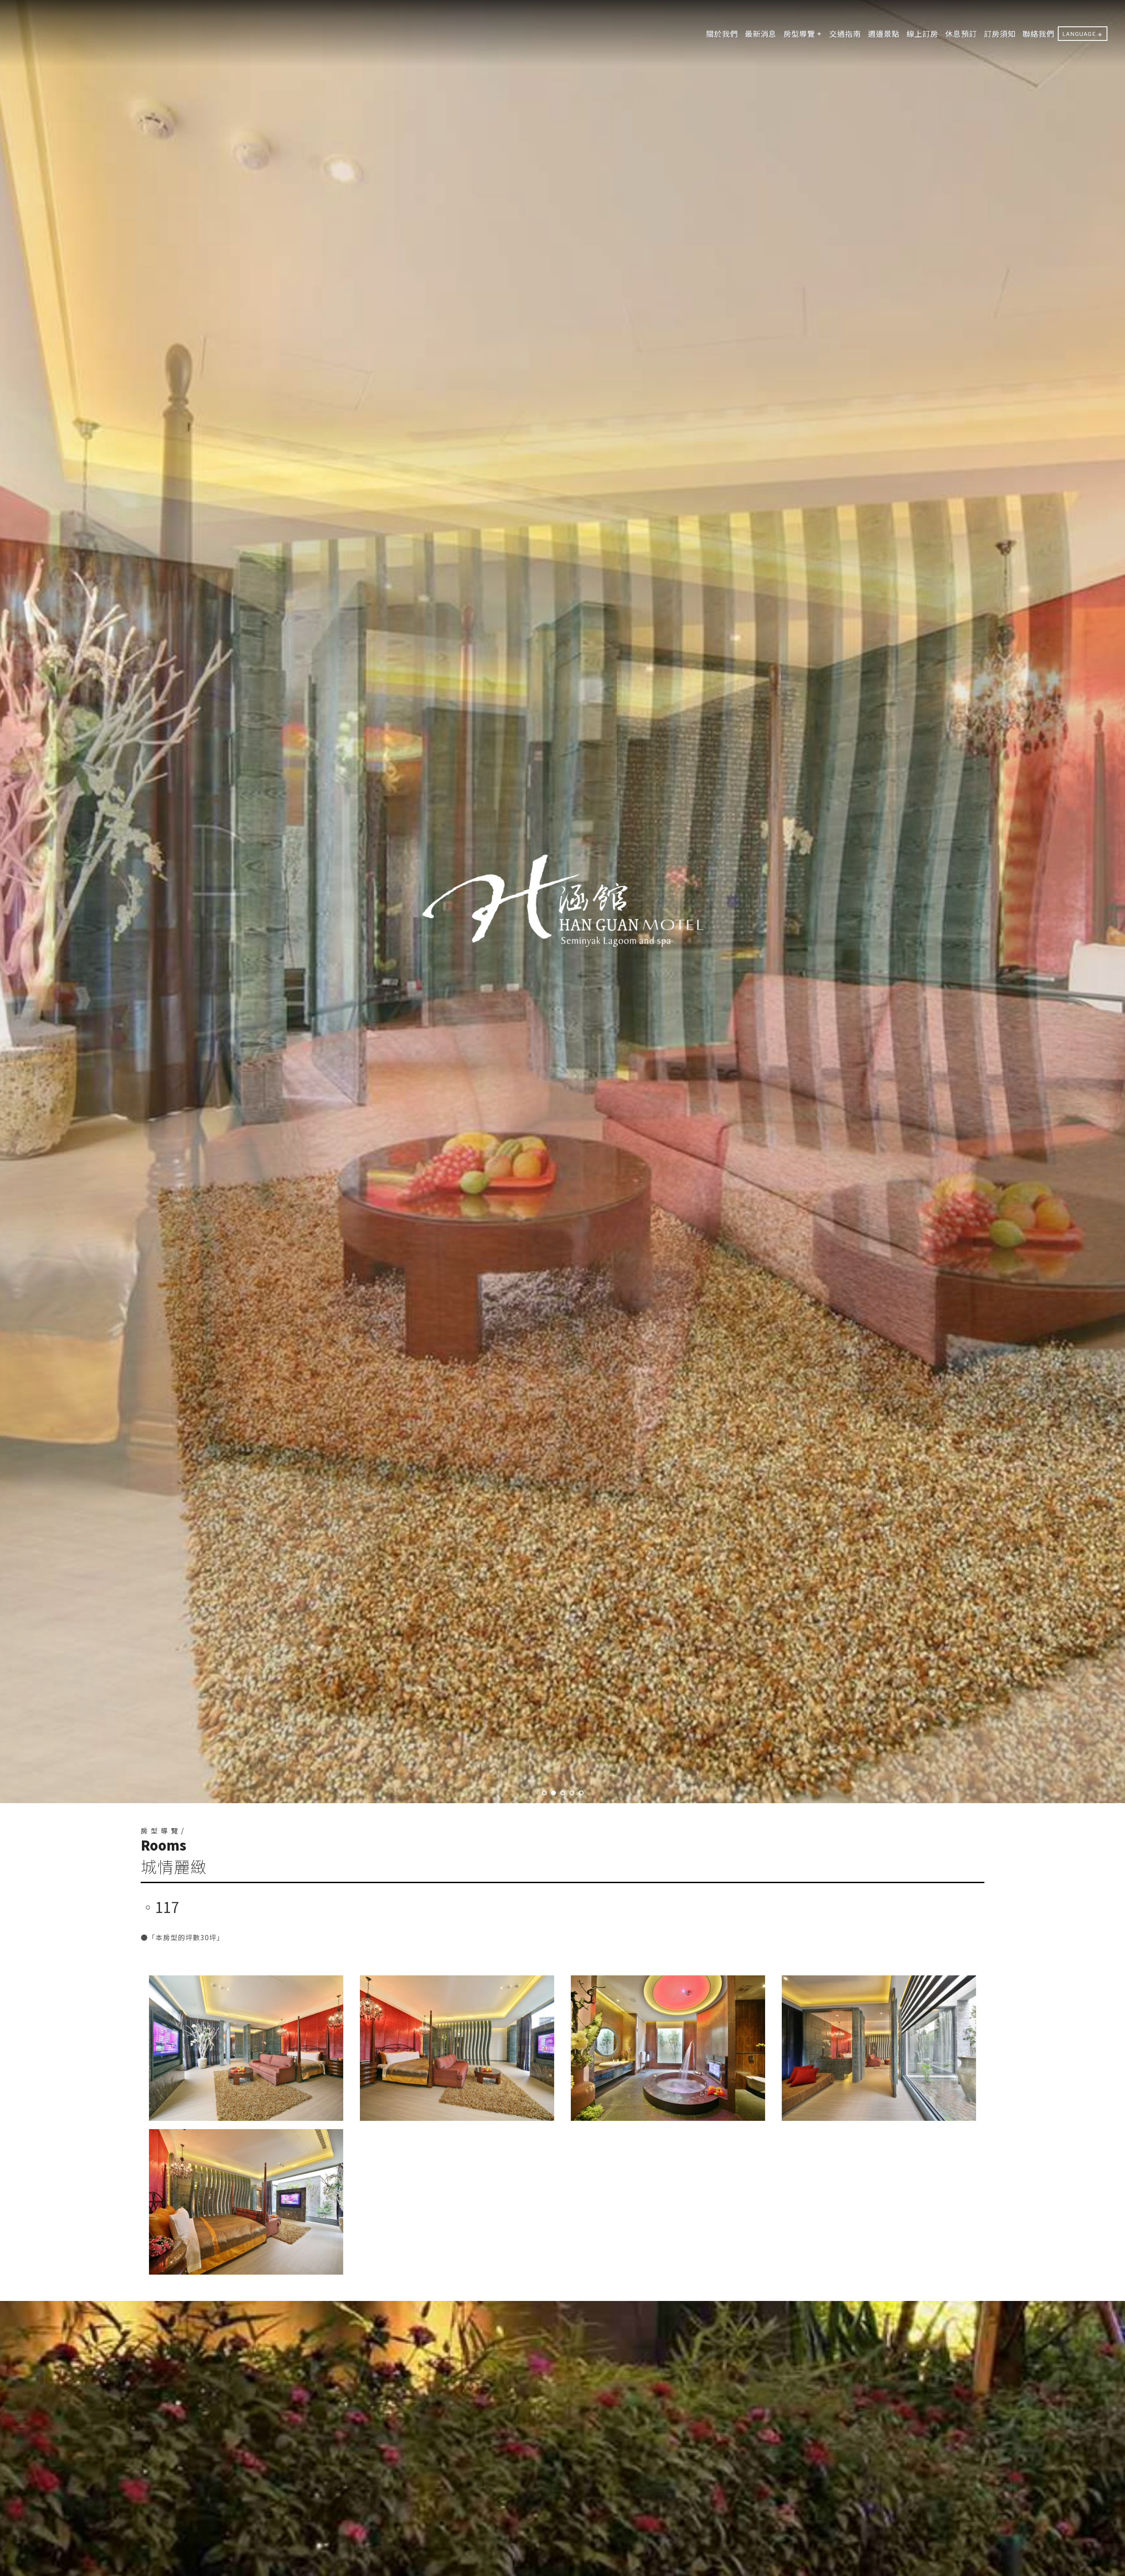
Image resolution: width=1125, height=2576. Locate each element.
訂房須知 (1000, 34)
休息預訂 (961, 34)
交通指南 (845, 34)
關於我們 (722, 34)
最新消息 (761, 34)
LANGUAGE (1079, 34)
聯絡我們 (1038, 34)
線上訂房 (922, 34)
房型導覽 (799, 34)
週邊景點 (884, 34)
